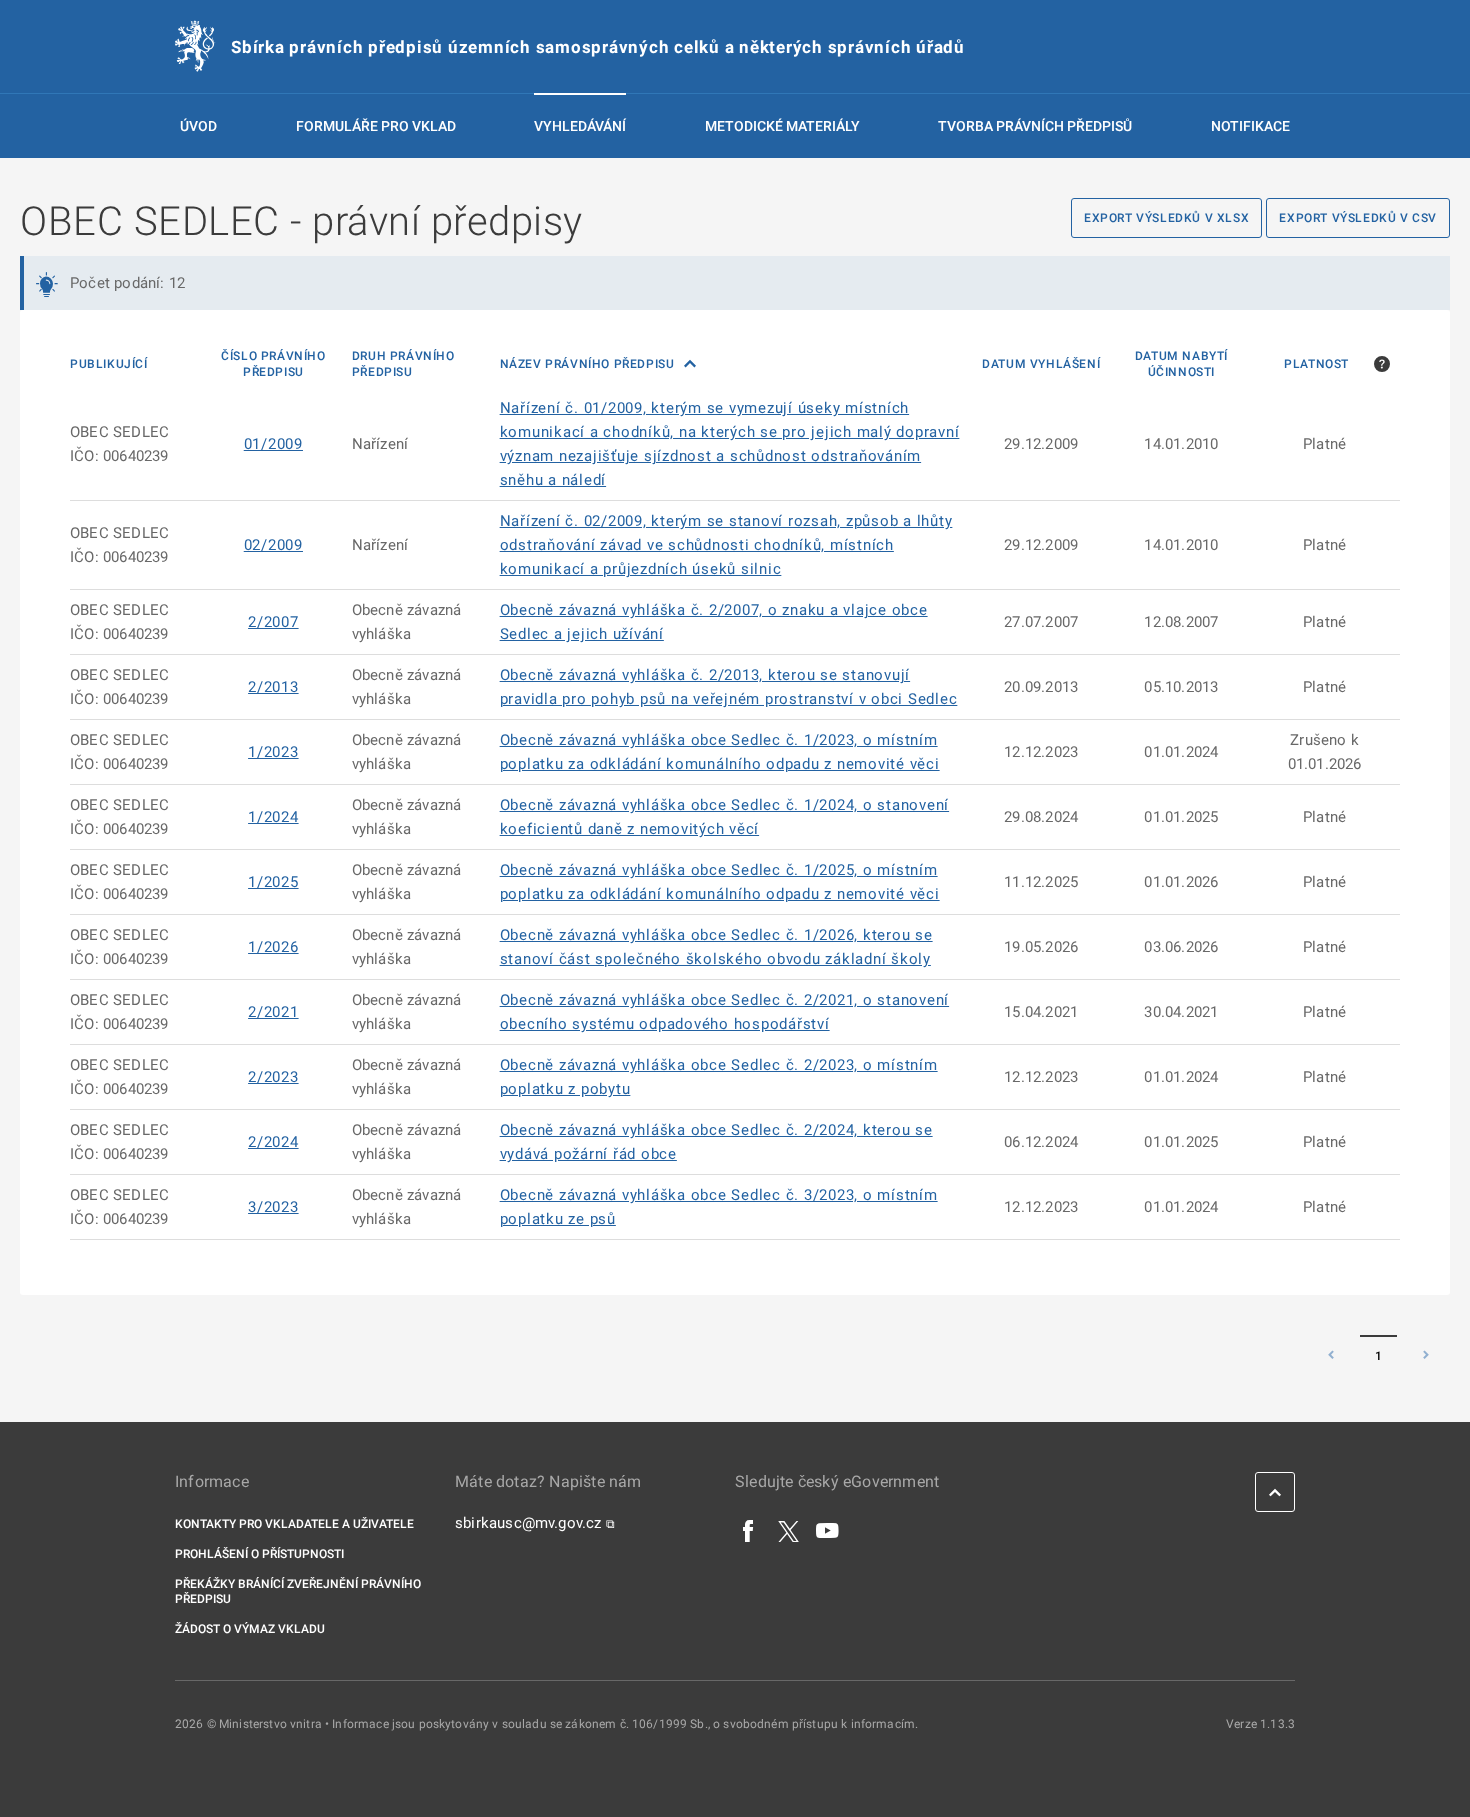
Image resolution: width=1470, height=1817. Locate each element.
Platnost (1316, 364)
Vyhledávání (580, 126)
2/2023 (273, 1077)
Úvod (198, 126)
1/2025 (273, 882)
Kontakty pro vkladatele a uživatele (294, 1524)
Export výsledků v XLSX (1166, 218)
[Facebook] (749, 1530)
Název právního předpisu (589, 364)
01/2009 (273, 444)
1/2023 (273, 752)
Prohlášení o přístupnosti (259, 1554)
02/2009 (273, 545)
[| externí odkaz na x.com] (788, 1530)
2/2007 (273, 622)
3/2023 (273, 1207)
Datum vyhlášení (1041, 364)
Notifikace (1250, 126)
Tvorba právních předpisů (1035, 126)
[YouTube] (828, 1530)
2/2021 (273, 1012)
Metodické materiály (782, 126)
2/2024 (273, 1142)
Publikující (109, 364)
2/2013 (273, 687)
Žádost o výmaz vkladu (250, 1629)
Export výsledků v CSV (1358, 218)
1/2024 (273, 817)
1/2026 (273, 947)
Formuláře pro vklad (376, 126)
